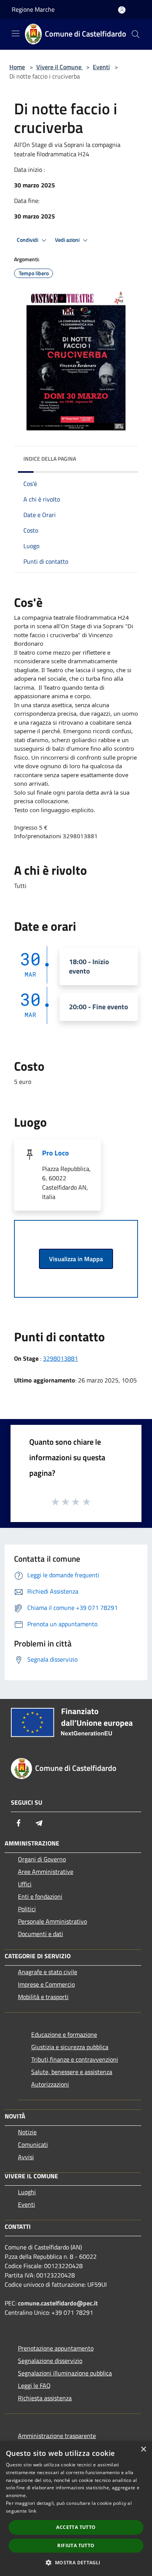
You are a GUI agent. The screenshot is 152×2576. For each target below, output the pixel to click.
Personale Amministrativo (52, 1921)
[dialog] (76, 2509)
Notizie (27, 2132)
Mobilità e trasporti (43, 1997)
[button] (76, 2562)
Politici (27, 1909)
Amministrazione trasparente (57, 2436)
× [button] (143, 2449)
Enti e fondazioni (40, 1896)
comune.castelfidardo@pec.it (58, 2303)
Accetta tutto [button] (76, 2527)
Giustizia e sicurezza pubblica (70, 2047)
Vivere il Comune (60, 67)
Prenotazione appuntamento (56, 2348)
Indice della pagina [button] (50, 459)
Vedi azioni (68, 240)
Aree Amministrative (46, 1872)
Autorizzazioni (50, 2084)
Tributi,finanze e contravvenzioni (75, 2059)
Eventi (101, 67)
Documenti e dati (41, 1934)
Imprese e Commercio (46, 1984)
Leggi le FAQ (34, 2386)
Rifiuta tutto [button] (76, 2545)
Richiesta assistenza (45, 2398)
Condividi (28, 240)
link (32, 2511)
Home (17, 67)
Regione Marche (33, 9)
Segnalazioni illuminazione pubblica (65, 2373)
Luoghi (27, 2192)
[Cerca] (136, 34)
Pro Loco (56, 1153)
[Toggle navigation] (16, 33)
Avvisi (26, 2157)
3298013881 (60, 1358)
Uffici (25, 1884)
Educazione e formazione (64, 2034)
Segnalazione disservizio (50, 2361)
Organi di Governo (42, 1859)
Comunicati (33, 2144)
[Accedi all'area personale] (122, 10)
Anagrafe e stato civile (48, 1972)
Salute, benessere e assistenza (72, 2072)
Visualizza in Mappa (76, 1259)
